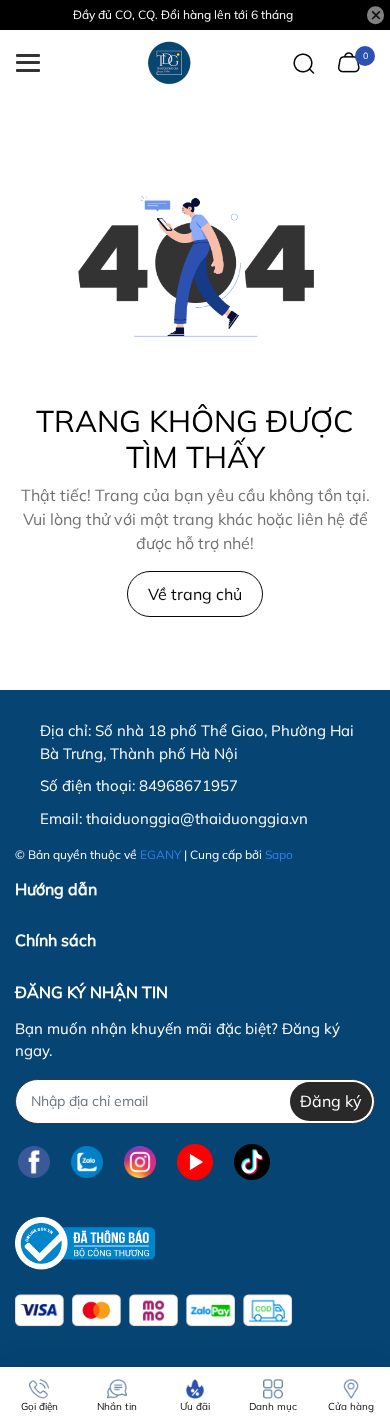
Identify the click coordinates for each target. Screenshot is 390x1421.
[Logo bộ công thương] (85, 1243)
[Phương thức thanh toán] (153, 1310)
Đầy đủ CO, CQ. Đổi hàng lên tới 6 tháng (183, 14)
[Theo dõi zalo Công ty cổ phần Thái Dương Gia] (87, 1162)
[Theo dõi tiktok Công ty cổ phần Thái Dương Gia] (252, 1162)
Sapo (279, 854)
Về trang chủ (195, 594)
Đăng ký (331, 1101)
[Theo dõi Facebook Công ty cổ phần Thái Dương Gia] (34, 1162)
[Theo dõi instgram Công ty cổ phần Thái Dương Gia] (140, 1162)
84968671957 (188, 785)
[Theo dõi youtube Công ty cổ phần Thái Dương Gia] (195, 1162)
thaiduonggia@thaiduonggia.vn (197, 818)
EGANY (160, 854)
